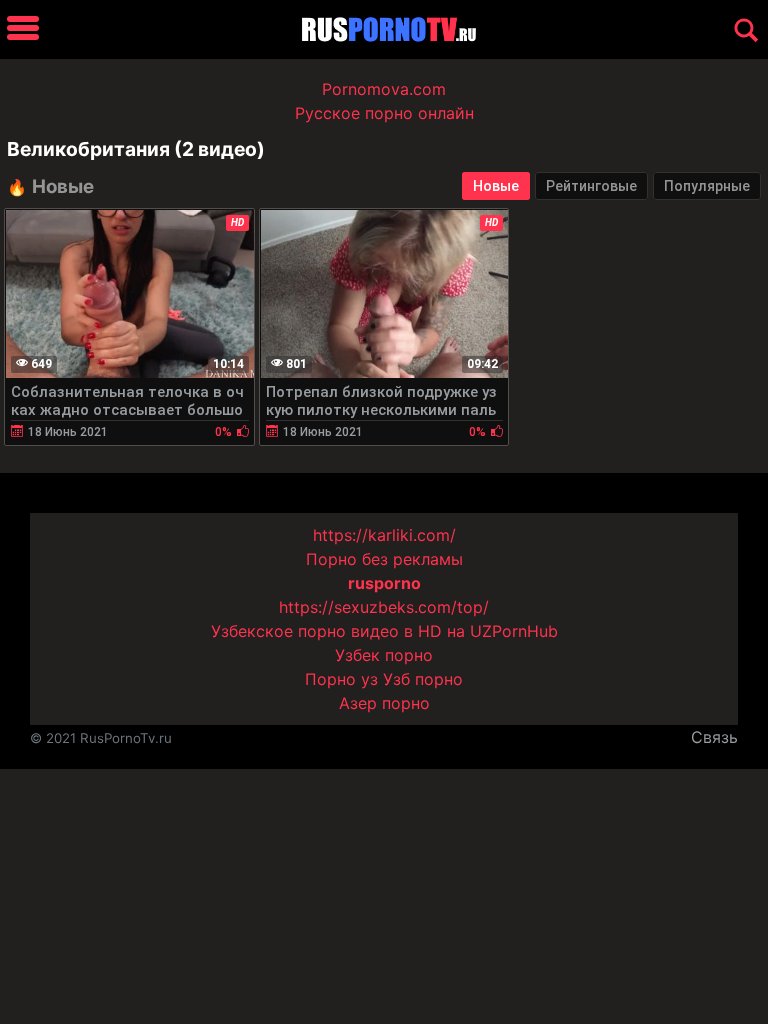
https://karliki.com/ (384, 535)
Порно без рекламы (384, 559)
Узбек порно (384, 655)
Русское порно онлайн (384, 113)
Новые (496, 186)
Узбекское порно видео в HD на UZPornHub (384, 631)
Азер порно (384, 703)
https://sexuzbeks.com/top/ (384, 607)
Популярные (707, 186)
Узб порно (423, 679)
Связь (714, 737)
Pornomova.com (384, 89)
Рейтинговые (591, 186)
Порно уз (341, 679)
